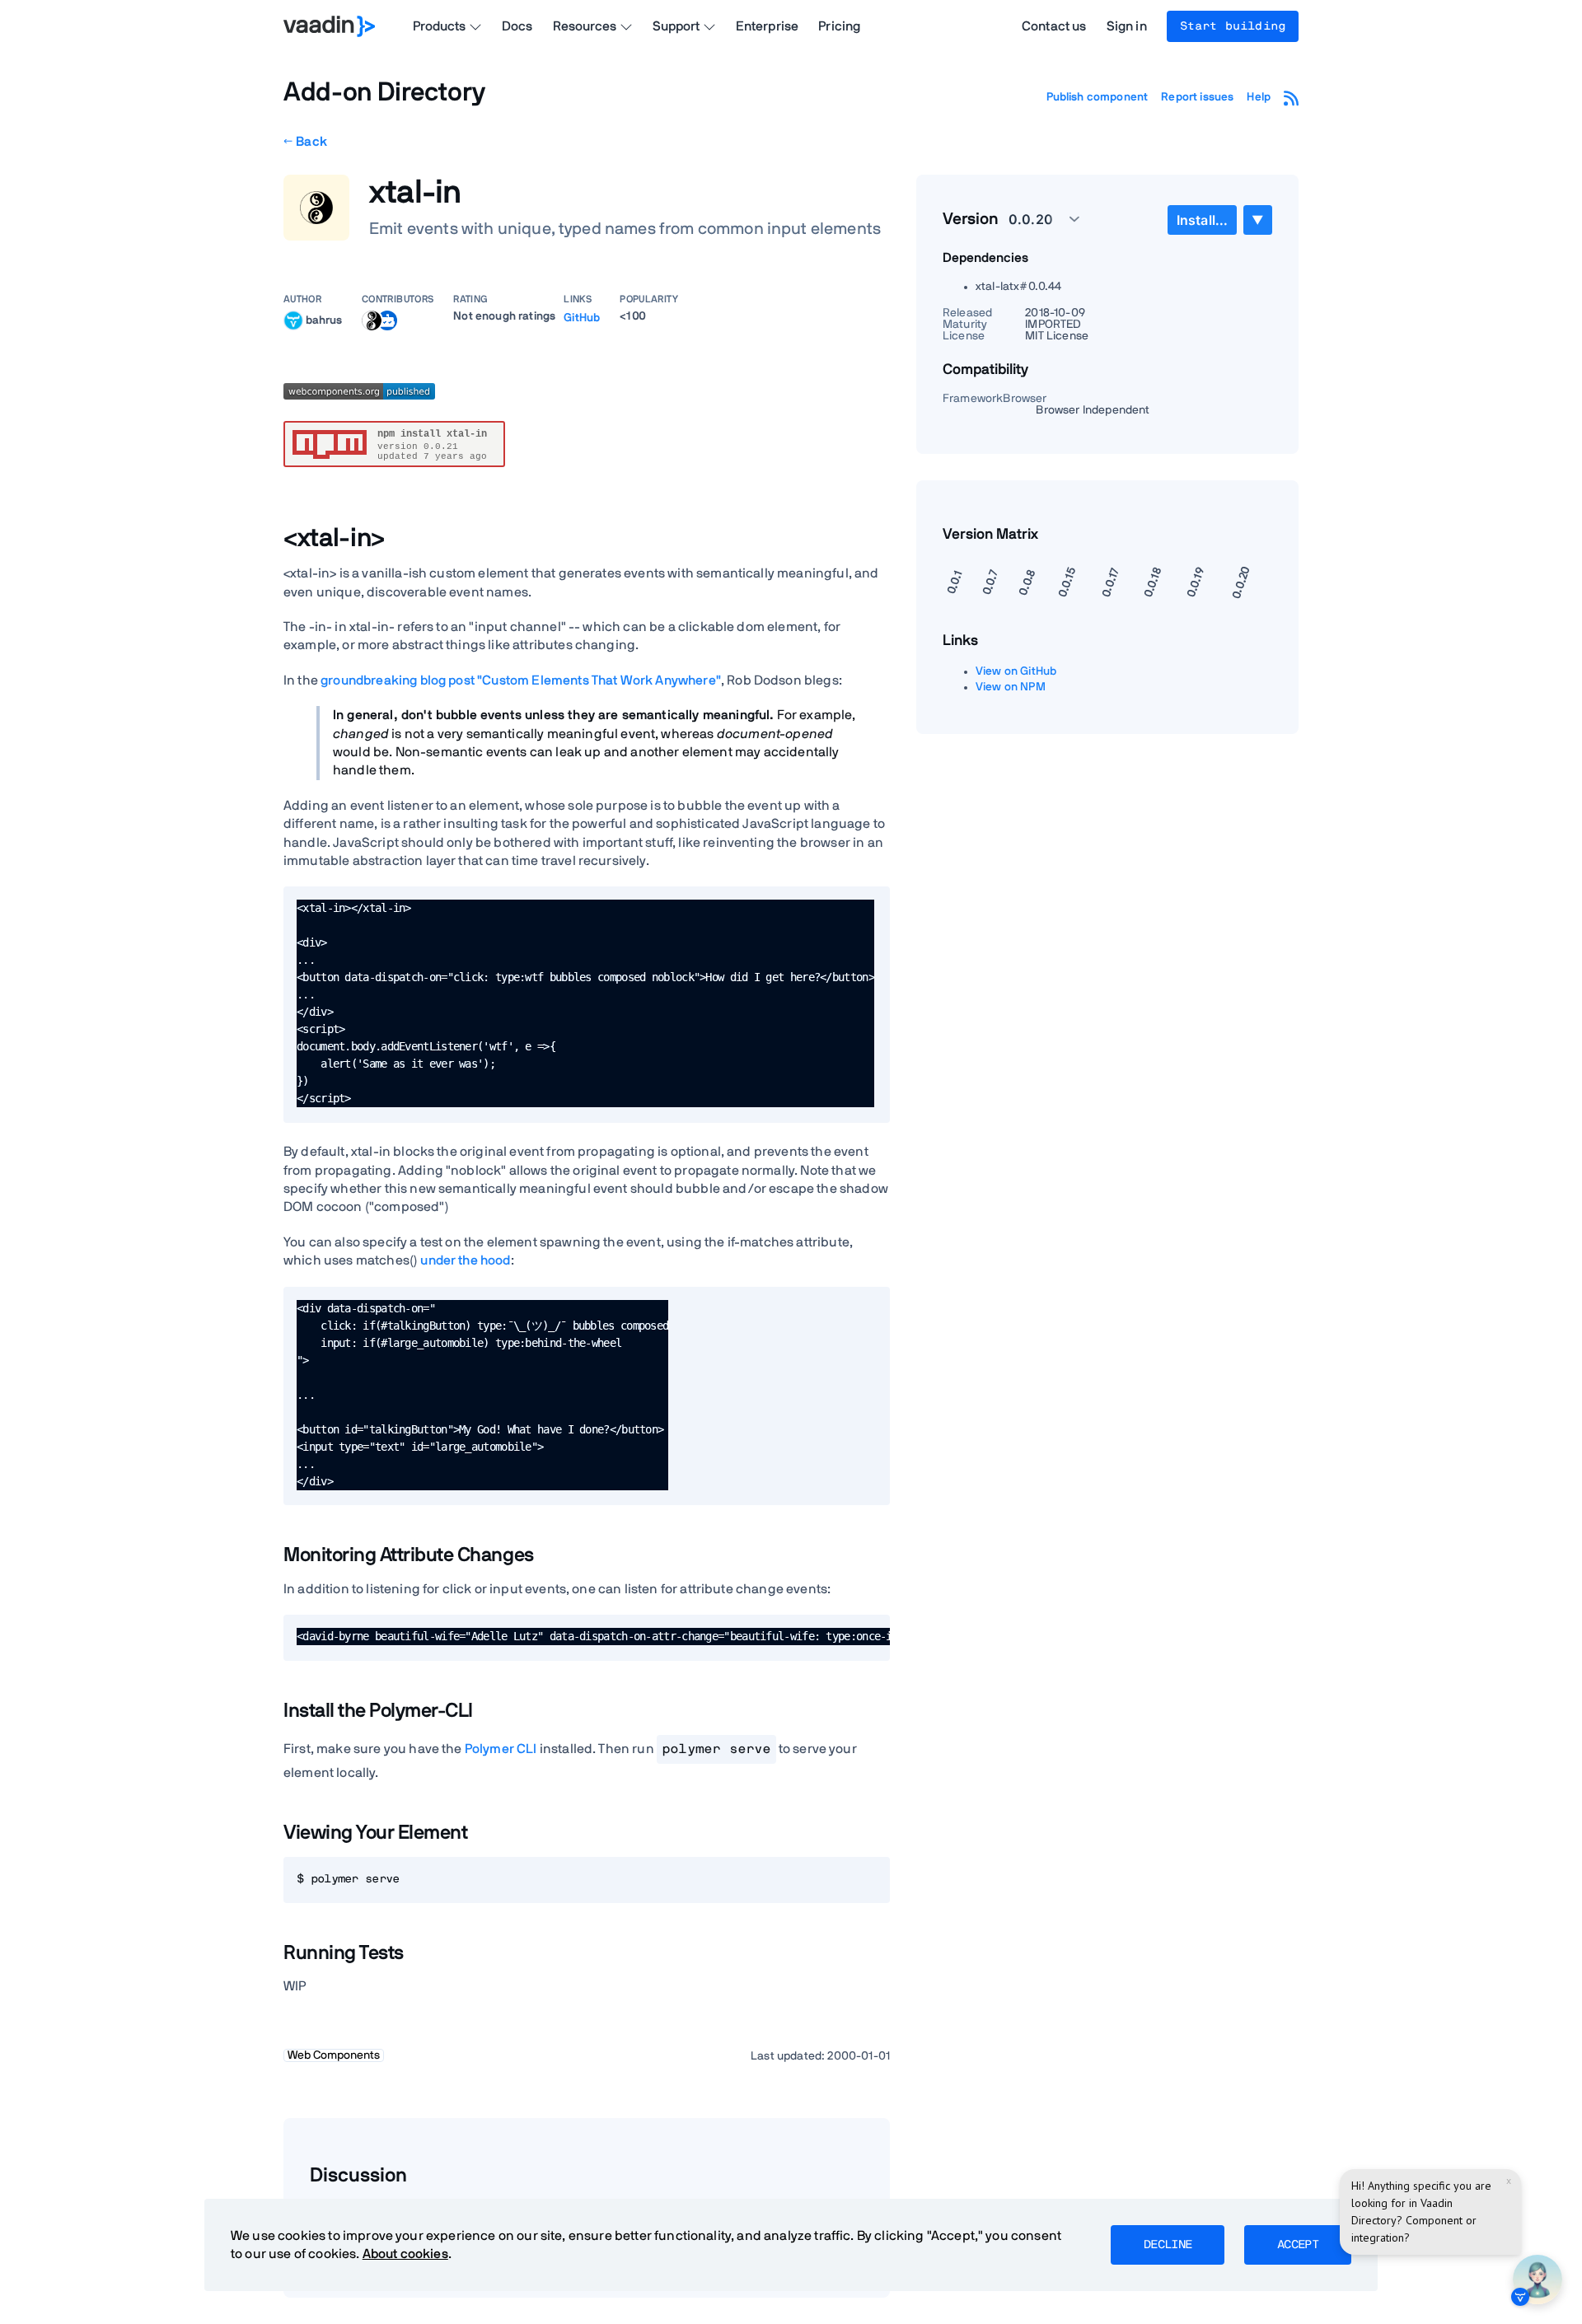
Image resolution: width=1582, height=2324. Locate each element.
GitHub (582, 318)
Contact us (1054, 26)
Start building (1233, 26)
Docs (517, 26)
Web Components (334, 2055)
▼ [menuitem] (1257, 220)
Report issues (1197, 97)
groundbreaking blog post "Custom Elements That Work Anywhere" (521, 680)
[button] (1035, 219)
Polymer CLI (501, 1749)
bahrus (324, 320)
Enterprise (768, 26)
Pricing (839, 26)
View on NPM (1011, 687)
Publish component (1098, 97)
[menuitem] (1202, 220)
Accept (1298, 2245)
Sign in (1127, 26)
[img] (293, 320)
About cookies (405, 2254)
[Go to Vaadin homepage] (329, 26)
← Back (305, 142)
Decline (1168, 2245)
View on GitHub (1016, 671)
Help (1259, 97)
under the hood (465, 1260)
